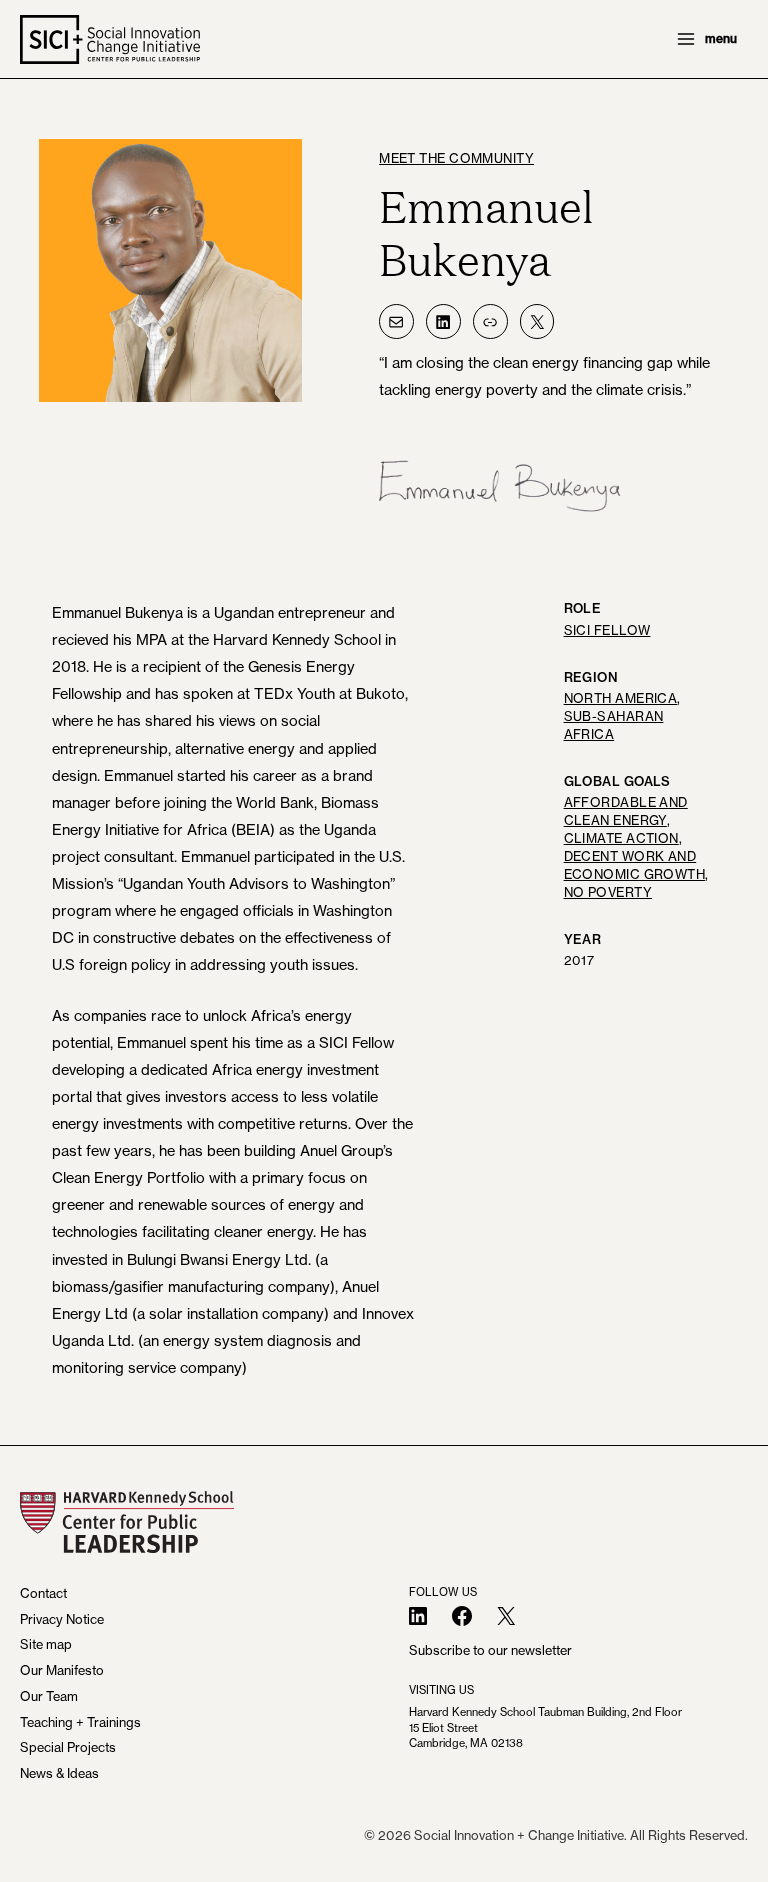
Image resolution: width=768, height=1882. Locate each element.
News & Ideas (59, 1773)
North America (621, 698)
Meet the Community (456, 158)
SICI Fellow (607, 630)
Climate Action (621, 838)
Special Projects (68, 1747)
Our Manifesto (62, 1670)
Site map (46, 1644)
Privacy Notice (62, 1619)
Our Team (49, 1696)
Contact (43, 1593)
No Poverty (608, 892)
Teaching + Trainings (80, 1722)
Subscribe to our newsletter (490, 1650)
